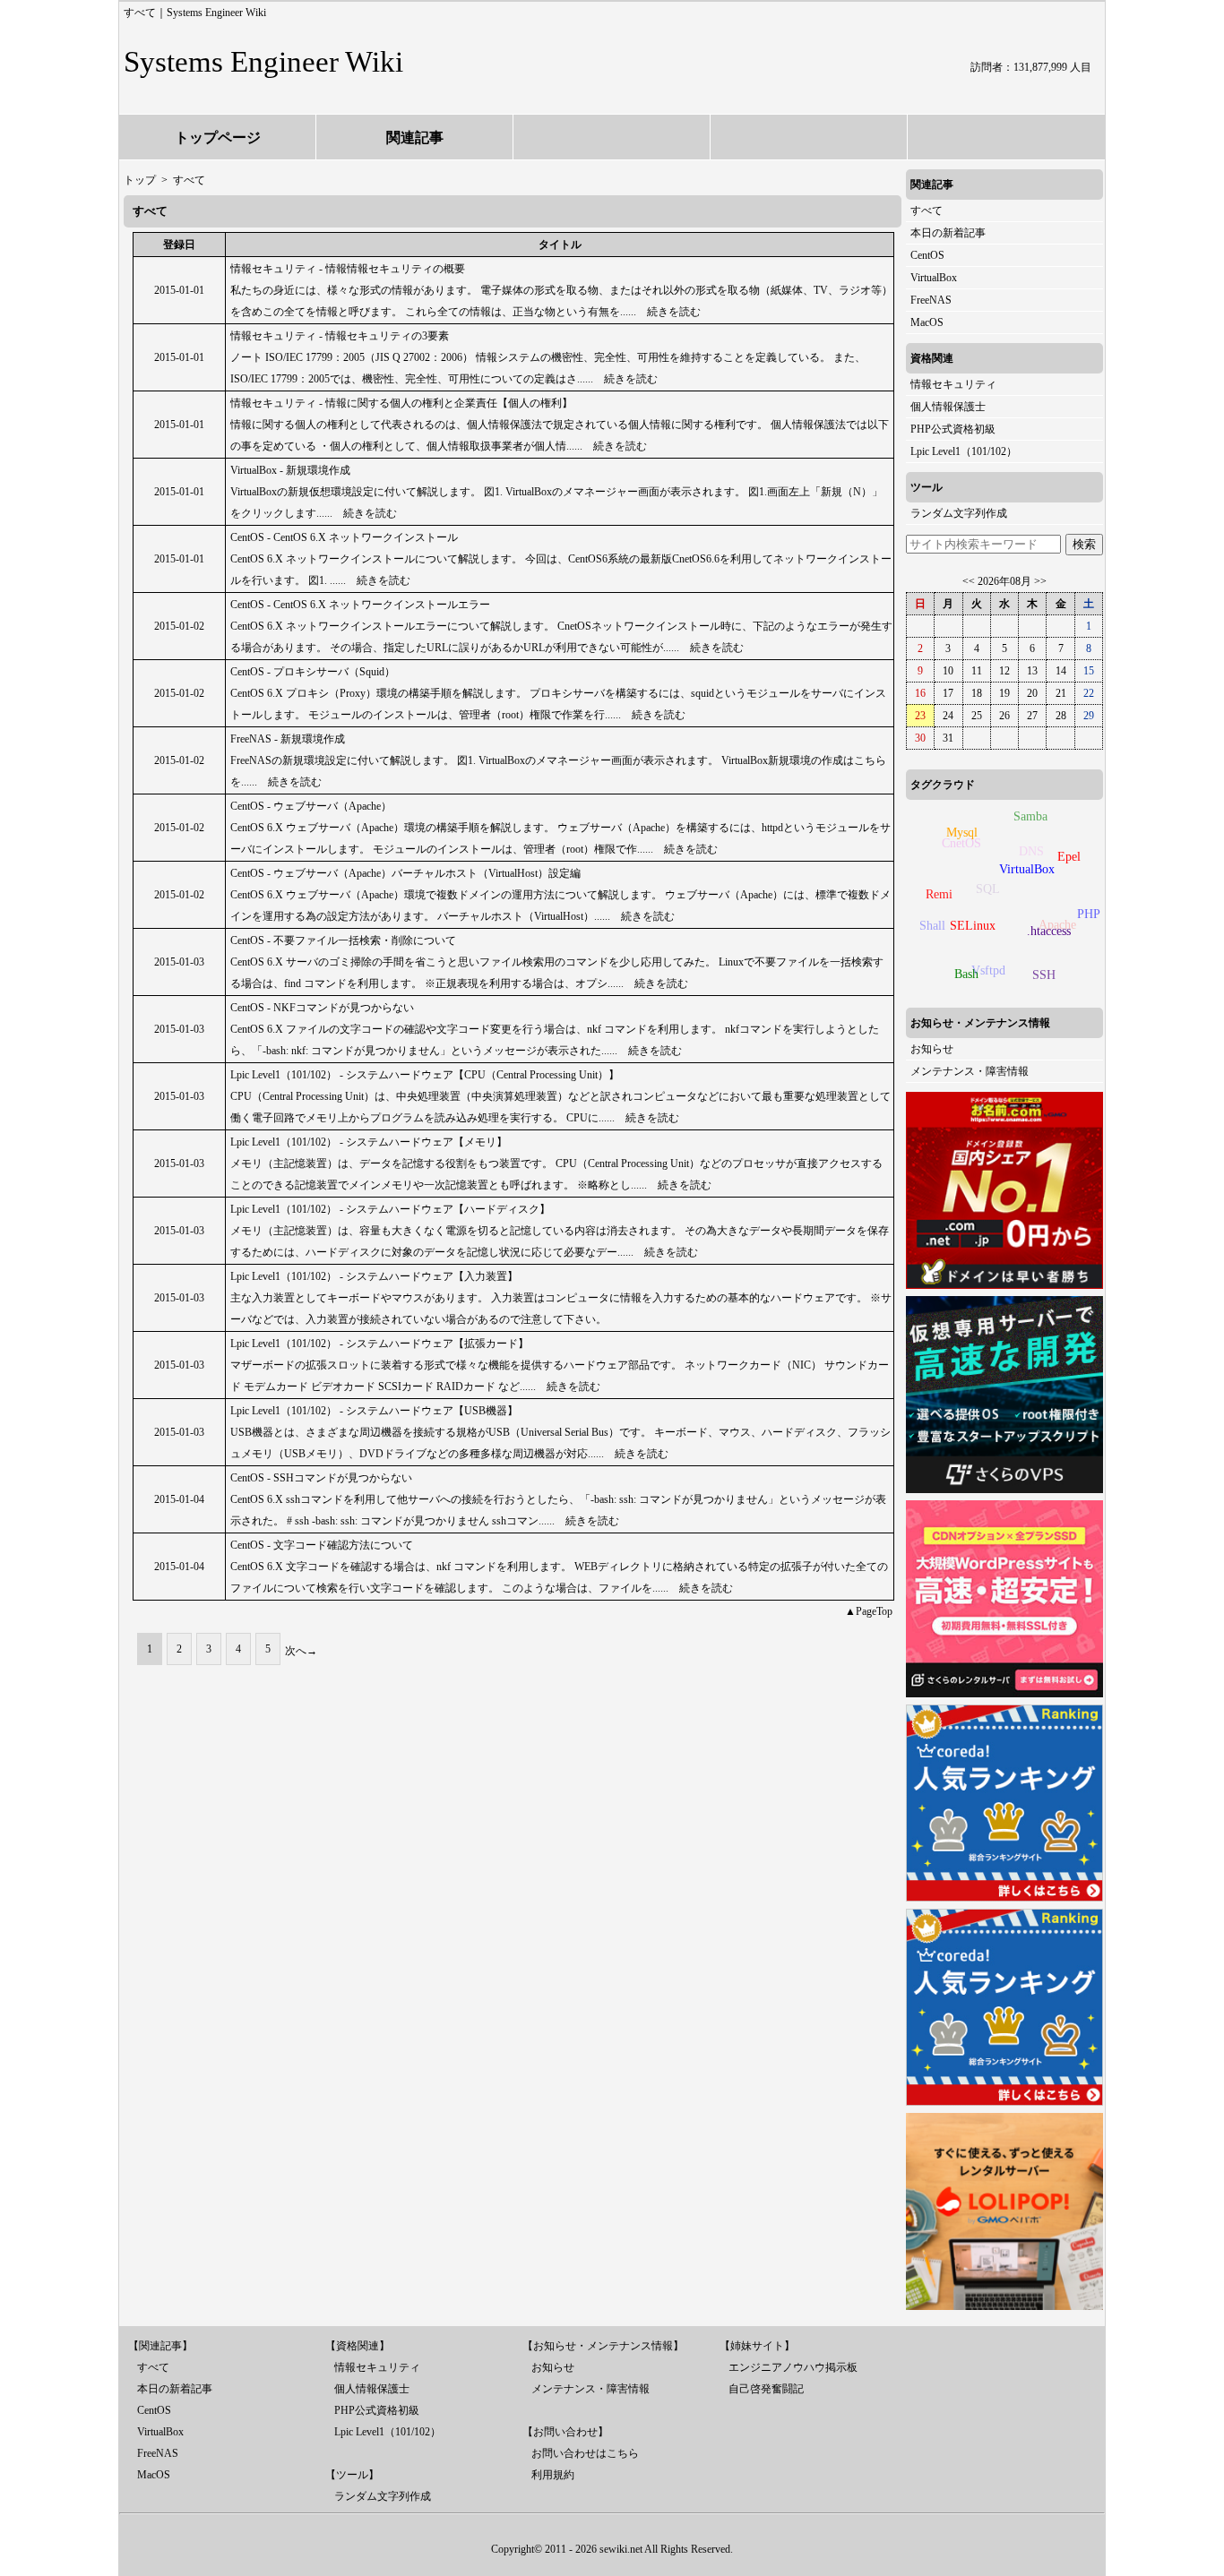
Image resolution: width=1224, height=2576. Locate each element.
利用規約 (553, 2475)
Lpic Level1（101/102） (964, 451)
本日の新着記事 (948, 233)
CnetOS (961, 843)
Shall (932, 926)
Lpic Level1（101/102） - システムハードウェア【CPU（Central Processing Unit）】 (425, 1075)
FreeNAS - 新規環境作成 (288, 739)
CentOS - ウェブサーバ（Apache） (311, 806)
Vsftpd (988, 970)
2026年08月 (1004, 581)
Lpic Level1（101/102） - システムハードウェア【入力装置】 (374, 1276)
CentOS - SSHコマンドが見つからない (321, 1478)
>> (1040, 581)
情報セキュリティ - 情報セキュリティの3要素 (340, 336)
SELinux (973, 926)
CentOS (927, 255)
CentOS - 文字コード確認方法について (322, 1545)
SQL (988, 889)
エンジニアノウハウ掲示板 (793, 2367)
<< (969, 581)
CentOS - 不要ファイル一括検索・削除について (343, 940)
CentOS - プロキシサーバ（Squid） (313, 672)
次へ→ (301, 1651)
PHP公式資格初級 (953, 429)
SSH (1044, 975)
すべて (927, 210)
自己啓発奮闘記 (766, 2389)
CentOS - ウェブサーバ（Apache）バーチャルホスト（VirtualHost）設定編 (405, 873)
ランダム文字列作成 (959, 513)
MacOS (927, 322)
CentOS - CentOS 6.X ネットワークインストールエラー (360, 605)
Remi (939, 894)
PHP (1089, 914)
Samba (1030, 816)
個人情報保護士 (948, 407)
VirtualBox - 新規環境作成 (290, 470)
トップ (140, 180)
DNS (1031, 851)
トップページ (218, 137)
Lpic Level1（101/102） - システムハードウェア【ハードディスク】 (390, 1209)
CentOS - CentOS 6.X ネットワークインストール (344, 537)
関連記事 (415, 137)
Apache (1057, 925)
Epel (1069, 857)
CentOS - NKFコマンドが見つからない (322, 1008)
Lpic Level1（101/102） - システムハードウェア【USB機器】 (374, 1411)
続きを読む (674, 312)
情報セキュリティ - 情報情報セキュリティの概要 (348, 269)
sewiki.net (621, 2549)
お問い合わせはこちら (585, 2453)
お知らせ (932, 1049)
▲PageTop (869, 1611)
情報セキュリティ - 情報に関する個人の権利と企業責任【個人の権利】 (401, 403)
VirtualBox (934, 278)
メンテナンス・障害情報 (970, 1071)
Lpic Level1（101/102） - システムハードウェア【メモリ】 (369, 1142)
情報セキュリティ (953, 384)
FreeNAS (931, 300)
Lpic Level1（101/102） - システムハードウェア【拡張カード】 (379, 1344)
